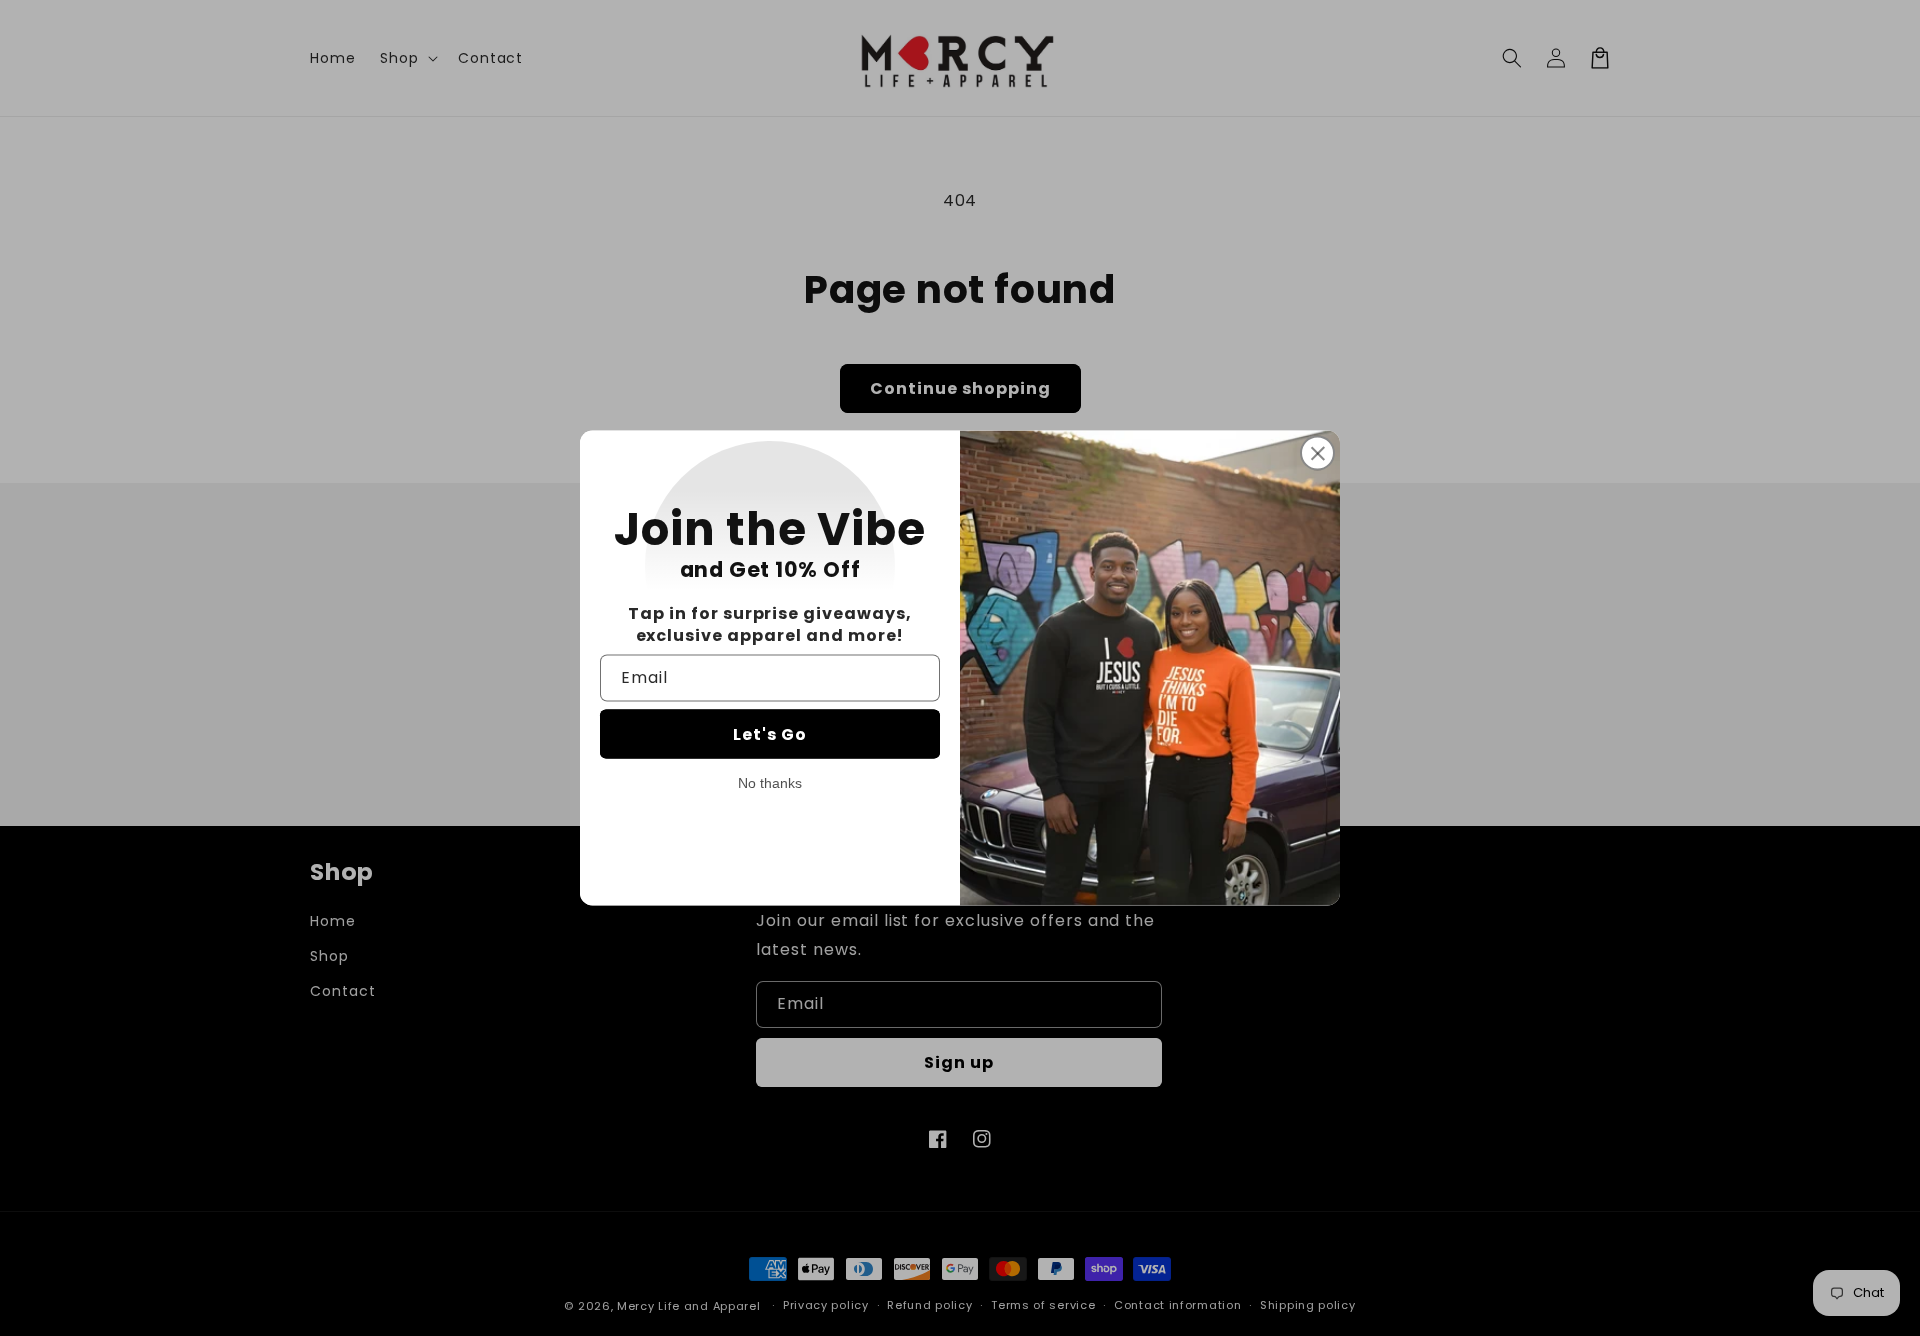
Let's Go (770, 733)
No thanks (770, 782)
